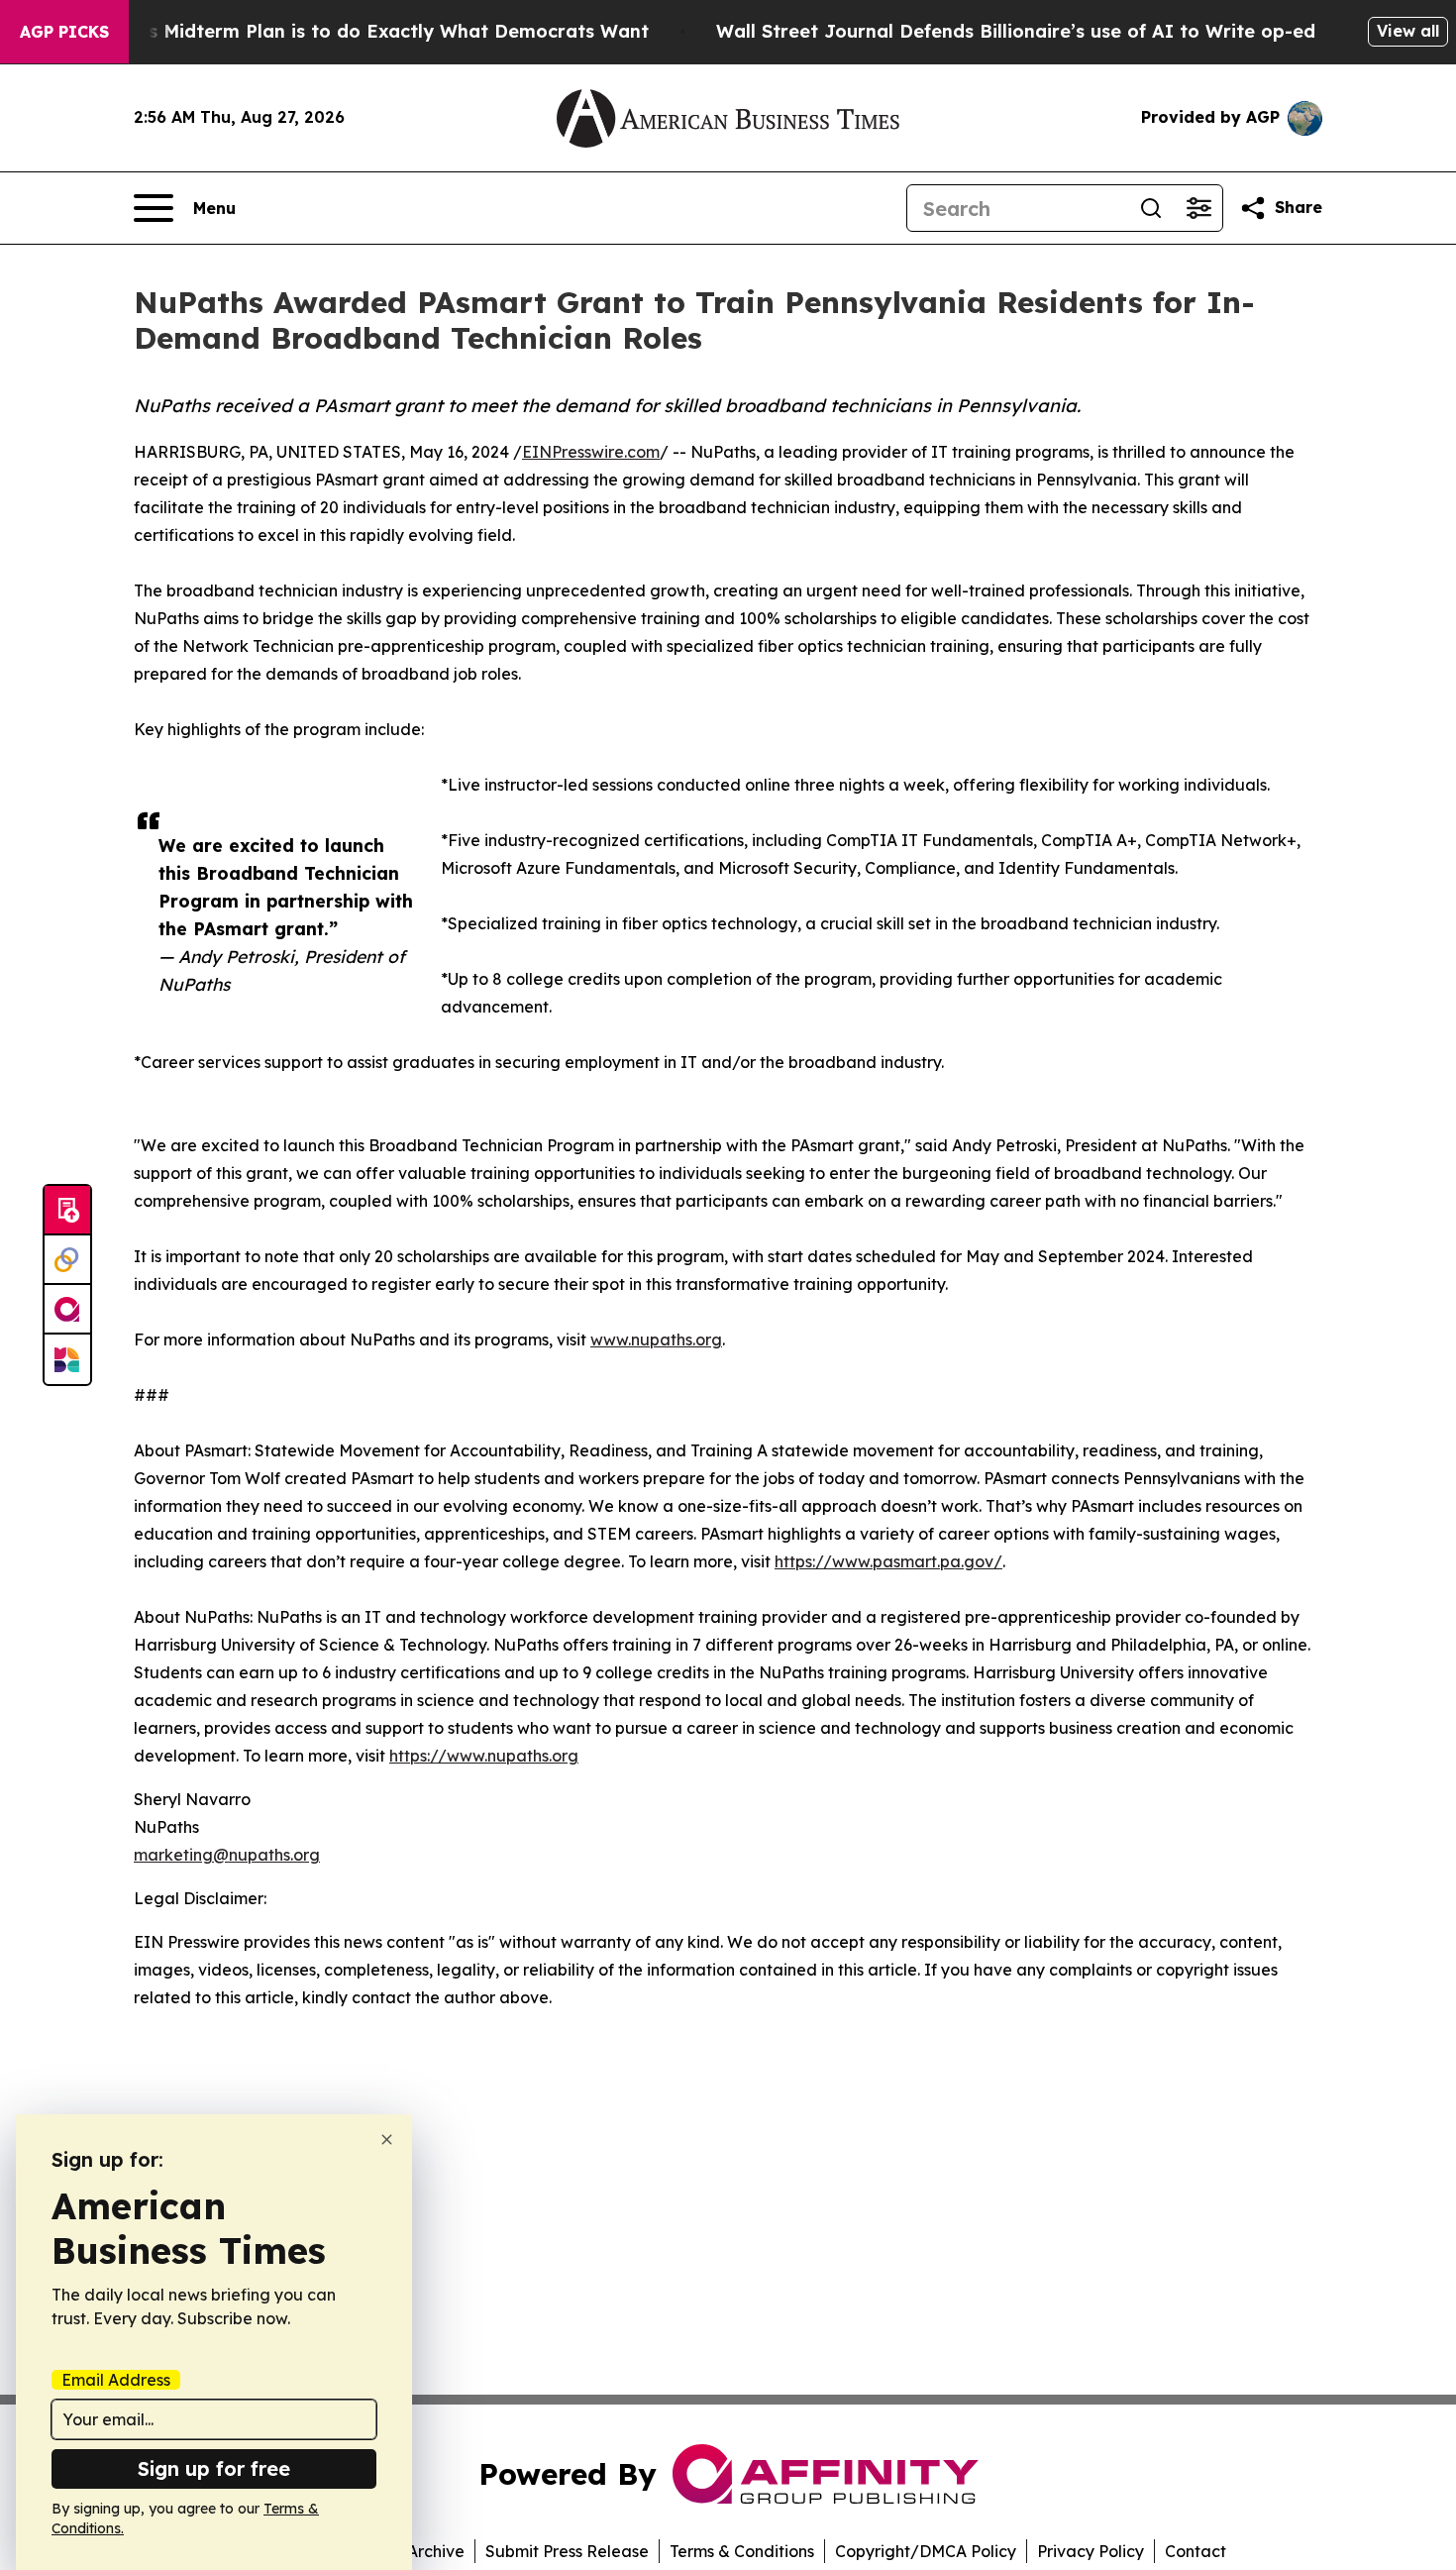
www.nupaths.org (656, 1339)
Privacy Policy (1091, 2551)
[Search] (1151, 208)
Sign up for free (214, 2468)
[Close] (387, 2140)
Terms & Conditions (742, 2551)
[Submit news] (67, 1211)
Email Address (116, 2380)
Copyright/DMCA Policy (926, 2551)
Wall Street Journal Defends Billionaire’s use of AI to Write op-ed (1016, 31)
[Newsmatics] (67, 1359)
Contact (1196, 2551)
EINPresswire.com (591, 452)
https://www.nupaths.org (484, 1756)
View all (1408, 31)
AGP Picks (64, 32)
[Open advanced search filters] (1198, 208)
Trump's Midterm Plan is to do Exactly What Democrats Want (367, 31)
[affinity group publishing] (67, 1310)
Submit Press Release (567, 2551)
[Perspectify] (67, 1260)
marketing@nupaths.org (227, 1855)
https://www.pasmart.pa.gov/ (888, 1561)
